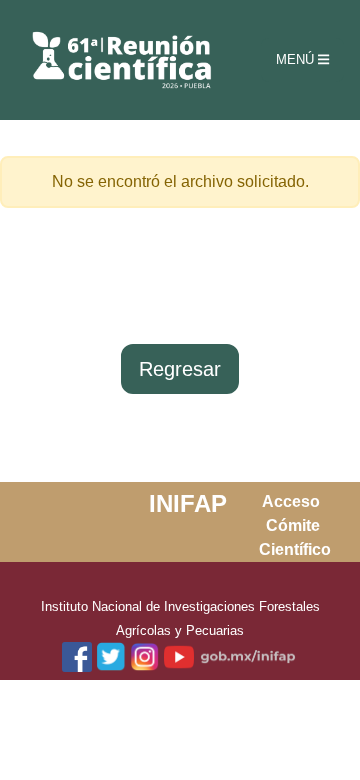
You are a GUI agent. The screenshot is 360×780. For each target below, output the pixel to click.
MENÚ (297, 59)
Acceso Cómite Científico (295, 525)
